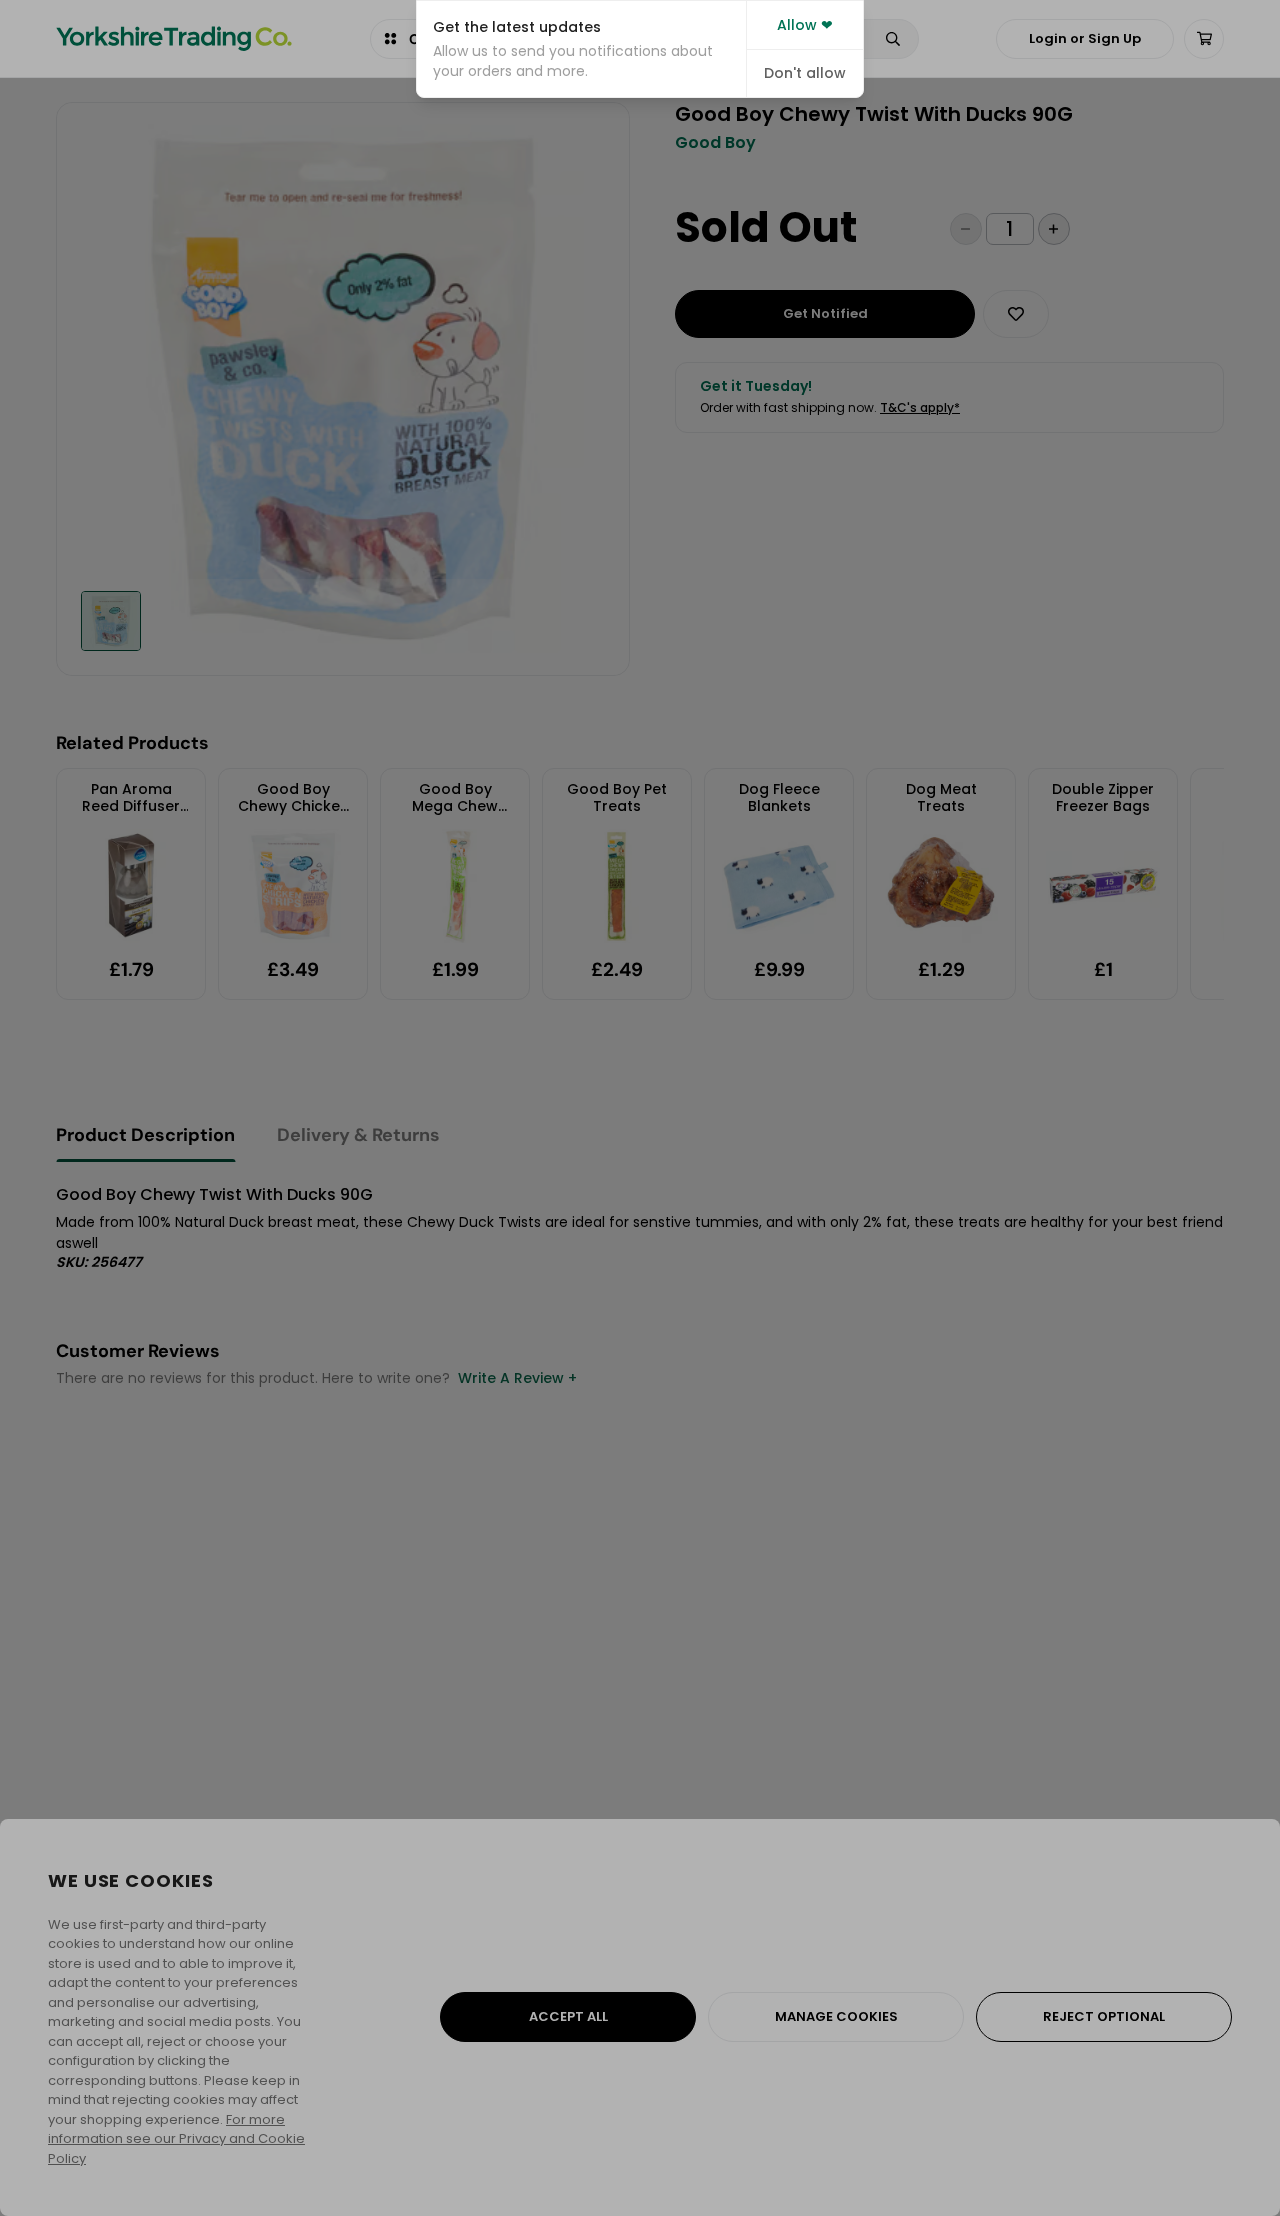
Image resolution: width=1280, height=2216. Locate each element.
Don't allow (805, 73)
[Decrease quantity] (966, 229)
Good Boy (715, 143)
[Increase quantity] (1054, 229)
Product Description (145, 1135)
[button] (581, 49)
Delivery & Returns (358, 1135)
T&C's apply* (920, 407)
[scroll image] (111, 621)
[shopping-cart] (1204, 39)
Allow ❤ (805, 25)
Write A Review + (517, 1378)
